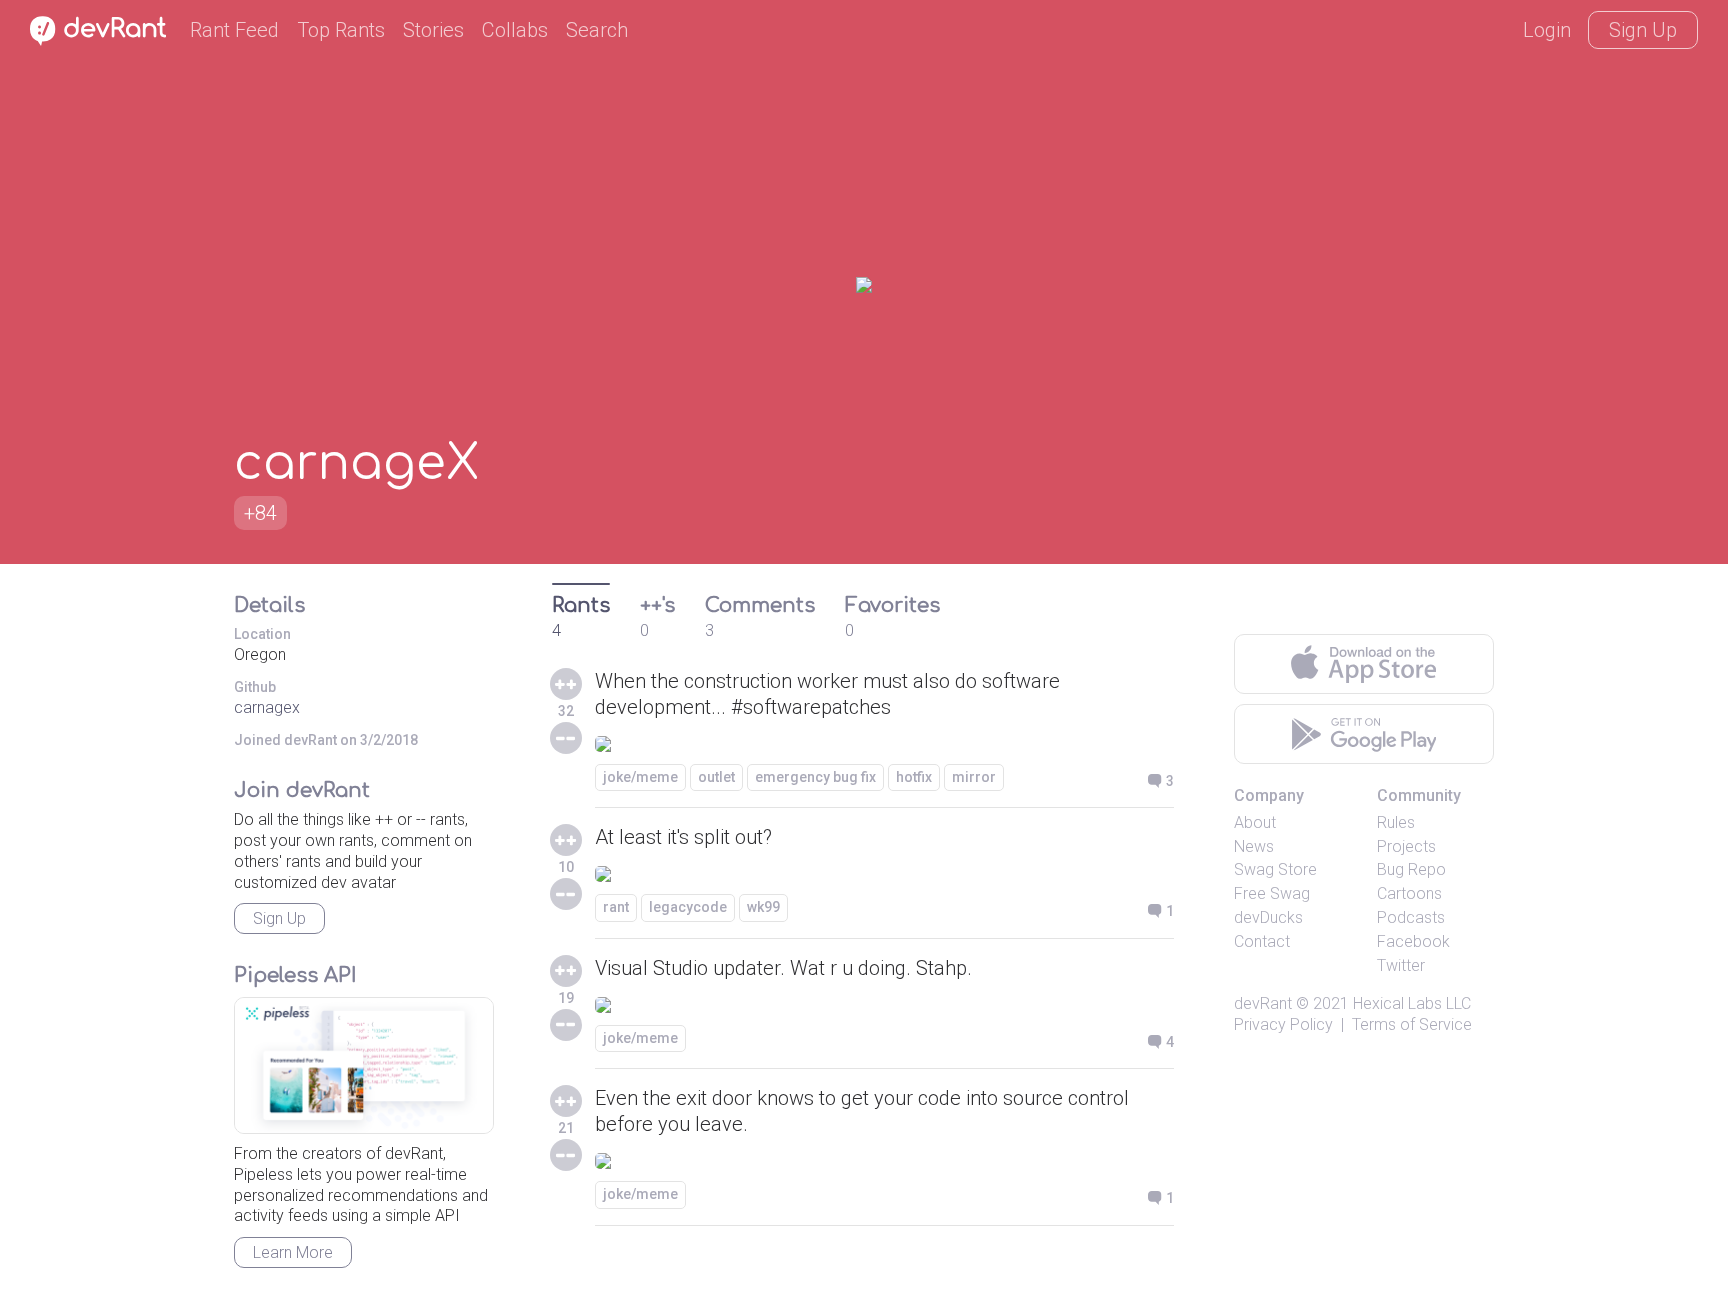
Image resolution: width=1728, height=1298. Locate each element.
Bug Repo (1411, 869)
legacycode (688, 907)
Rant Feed (234, 30)
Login (1547, 30)
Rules (1396, 822)
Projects (1406, 846)
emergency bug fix (815, 777)
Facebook (1413, 941)
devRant (1263, 1003)
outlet (716, 777)
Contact (1262, 941)
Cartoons (1409, 893)
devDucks (1268, 917)
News (1254, 846)
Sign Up (1643, 30)
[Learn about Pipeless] (364, 1065)
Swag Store (1275, 869)
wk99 (763, 907)
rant (616, 907)
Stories (433, 30)
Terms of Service (1412, 1024)
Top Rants (341, 30)
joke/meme (640, 777)
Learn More (293, 1252)
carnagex (267, 707)
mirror (974, 777)
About (1255, 822)
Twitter (1401, 965)
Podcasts (1411, 917)
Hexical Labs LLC (1412, 1003)
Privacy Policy (1283, 1024)
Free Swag (1272, 893)
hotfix (914, 777)
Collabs (515, 30)
